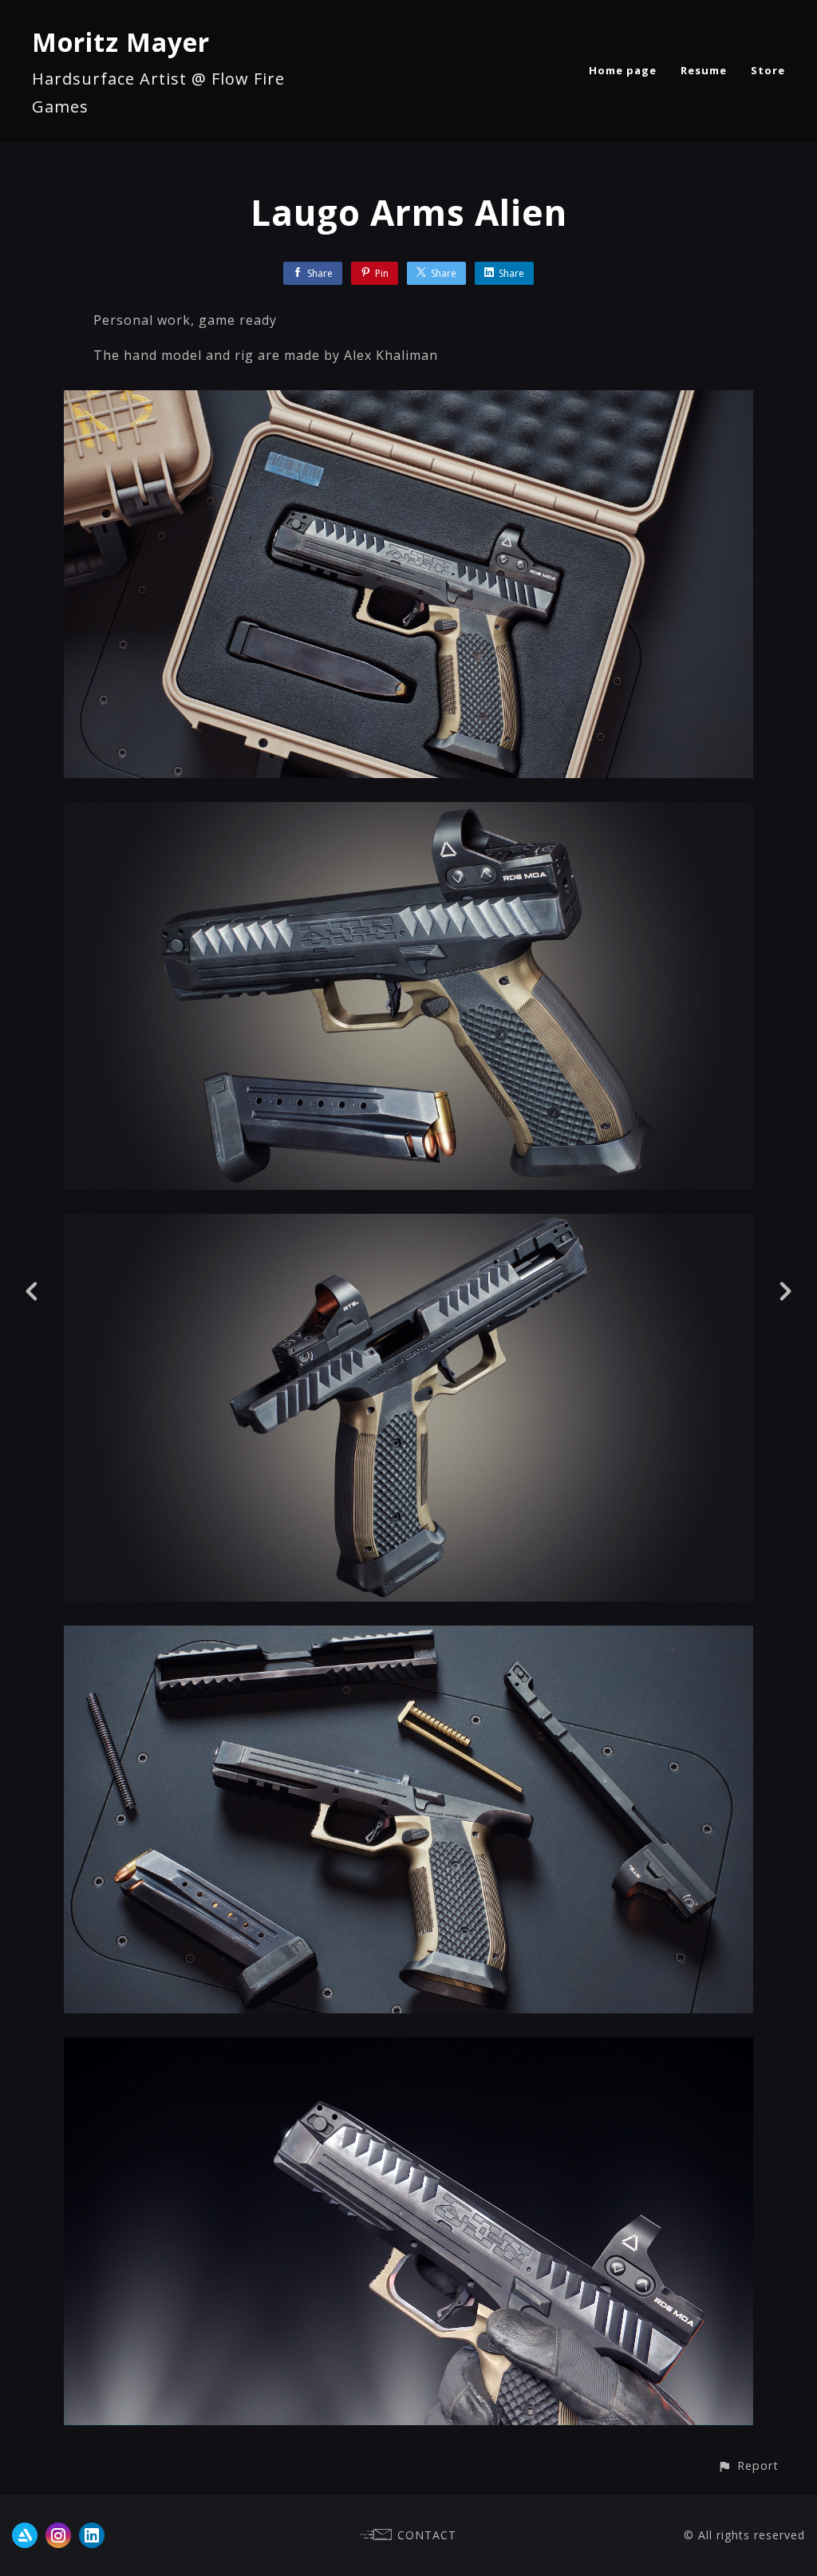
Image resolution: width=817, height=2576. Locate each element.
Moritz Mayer (121, 42)
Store (768, 70)
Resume (704, 70)
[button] (748, 2465)
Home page (623, 70)
